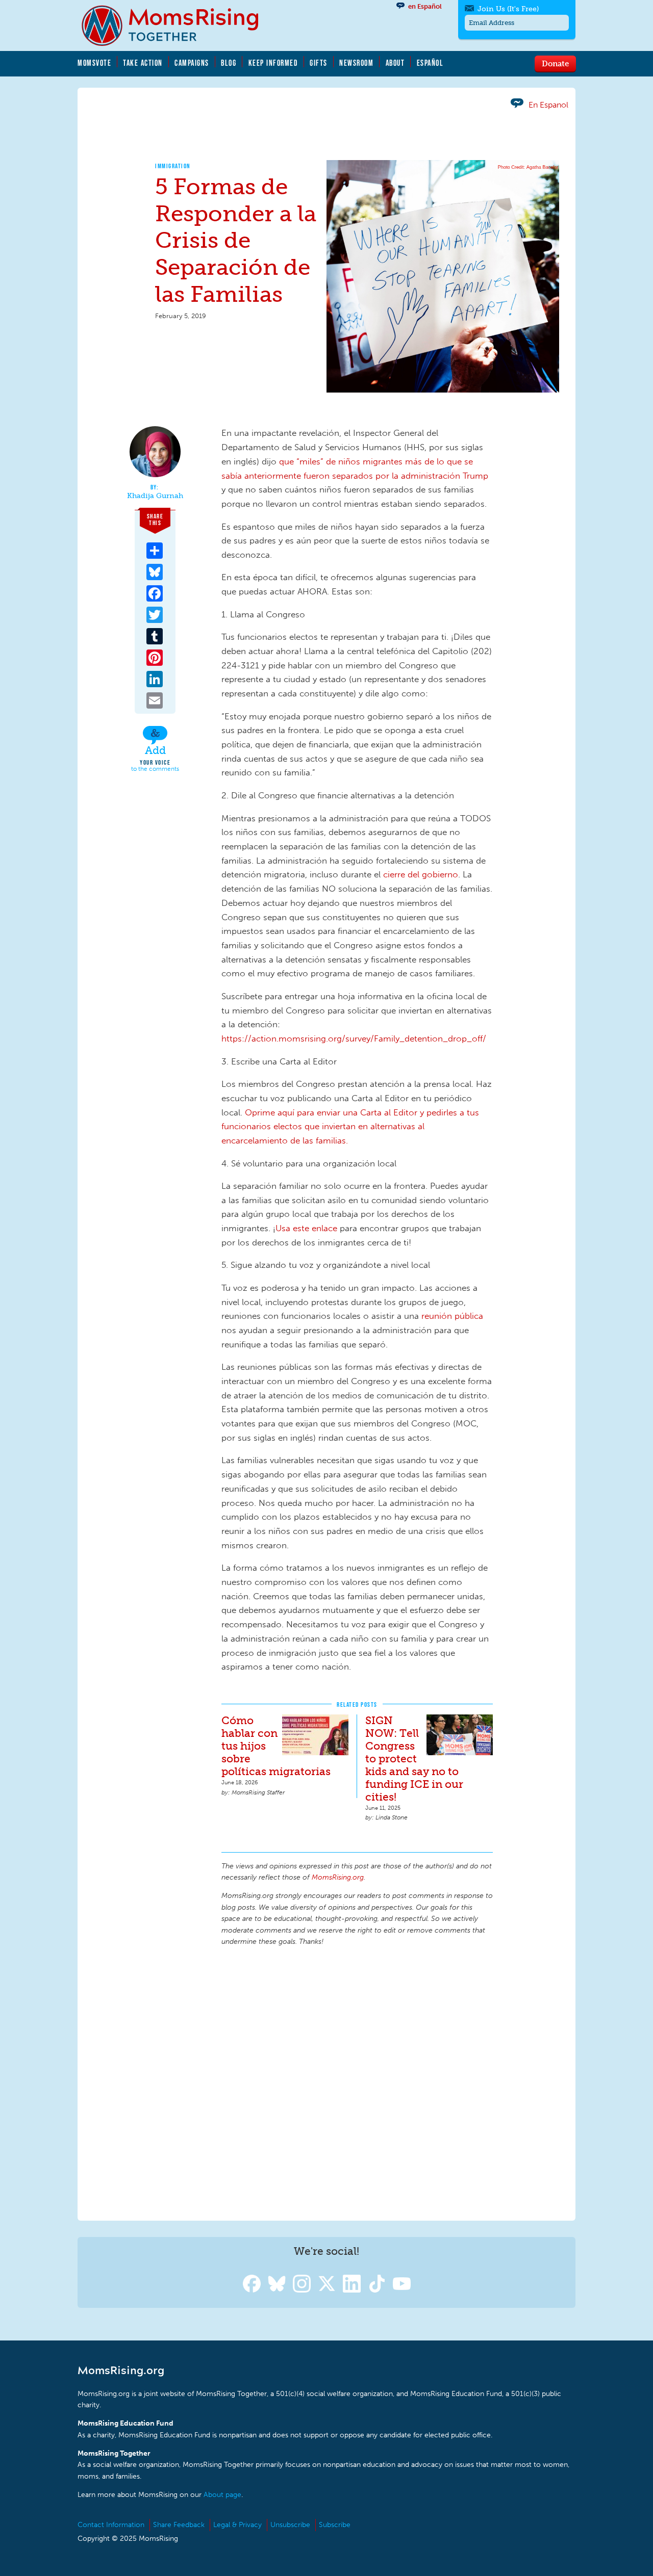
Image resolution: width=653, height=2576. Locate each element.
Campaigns (192, 63)
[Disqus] (357, 2082)
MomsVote (94, 63)
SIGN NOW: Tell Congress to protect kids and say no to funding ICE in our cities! (414, 1759)
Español (430, 63)
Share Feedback (179, 2525)
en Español (425, 6)
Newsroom (356, 63)
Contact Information (111, 2525)
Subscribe (335, 2525)
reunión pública (452, 1316)
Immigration (173, 166)
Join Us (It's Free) (508, 9)
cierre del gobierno (421, 874)
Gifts (319, 63)
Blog (229, 63)
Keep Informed (273, 63)
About (395, 63)
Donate (555, 63)
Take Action (143, 63)
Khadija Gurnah (155, 496)
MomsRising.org (177, 25)
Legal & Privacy (237, 2525)
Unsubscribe (290, 2525)
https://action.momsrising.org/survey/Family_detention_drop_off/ (354, 1038)
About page (222, 2495)
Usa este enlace (306, 1228)
